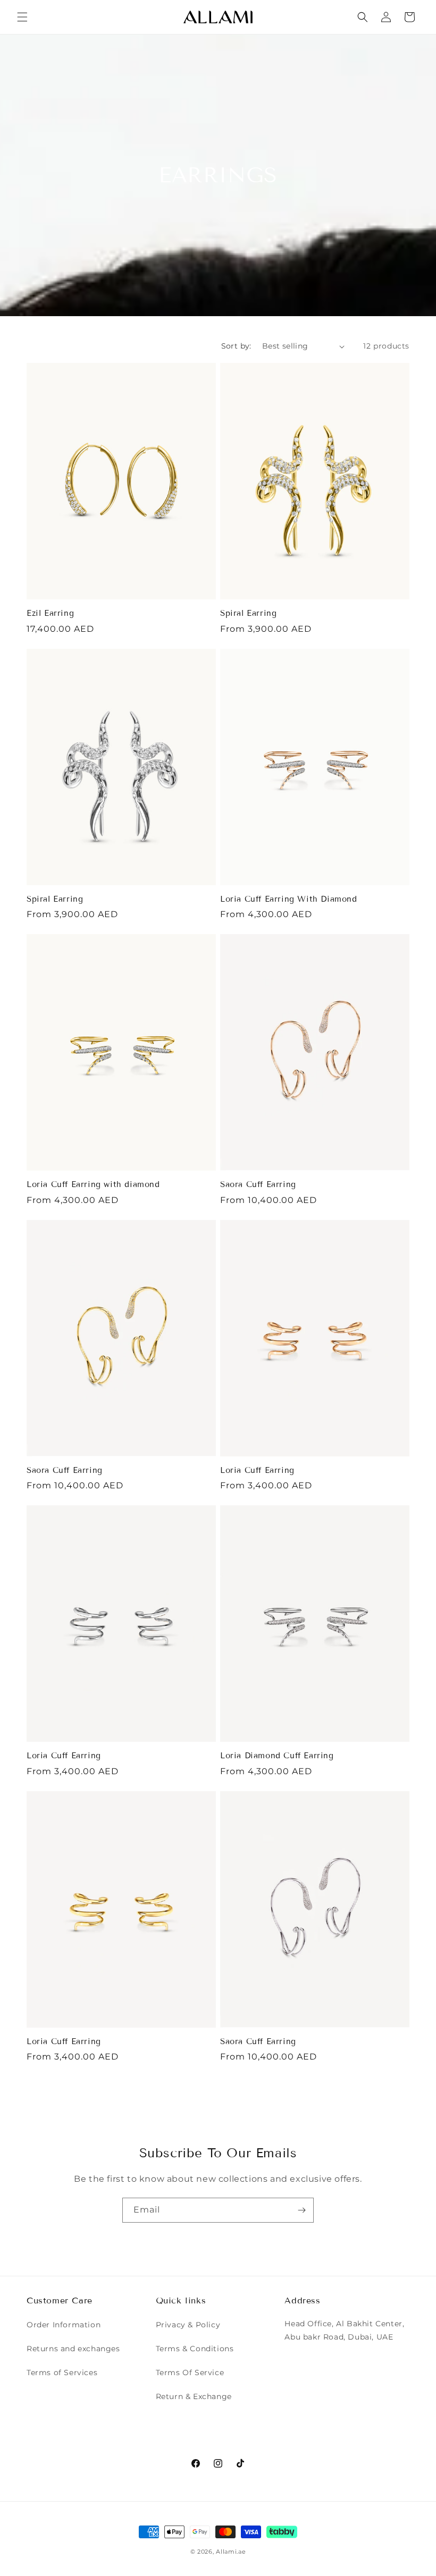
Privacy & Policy (188, 2325)
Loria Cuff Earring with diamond (93, 1184)
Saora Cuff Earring (258, 1184)
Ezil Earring (50, 613)
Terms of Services (62, 2372)
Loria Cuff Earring (257, 1470)
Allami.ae (231, 2552)
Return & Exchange (194, 2396)
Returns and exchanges (73, 2349)
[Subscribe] (301, 2210)
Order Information (64, 2325)
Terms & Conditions (195, 2349)
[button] (22, 17)
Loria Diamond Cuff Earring (277, 1756)
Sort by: (236, 346)
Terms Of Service (190, 2372)
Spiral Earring (248, 613)
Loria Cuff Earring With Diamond (289, 899)
